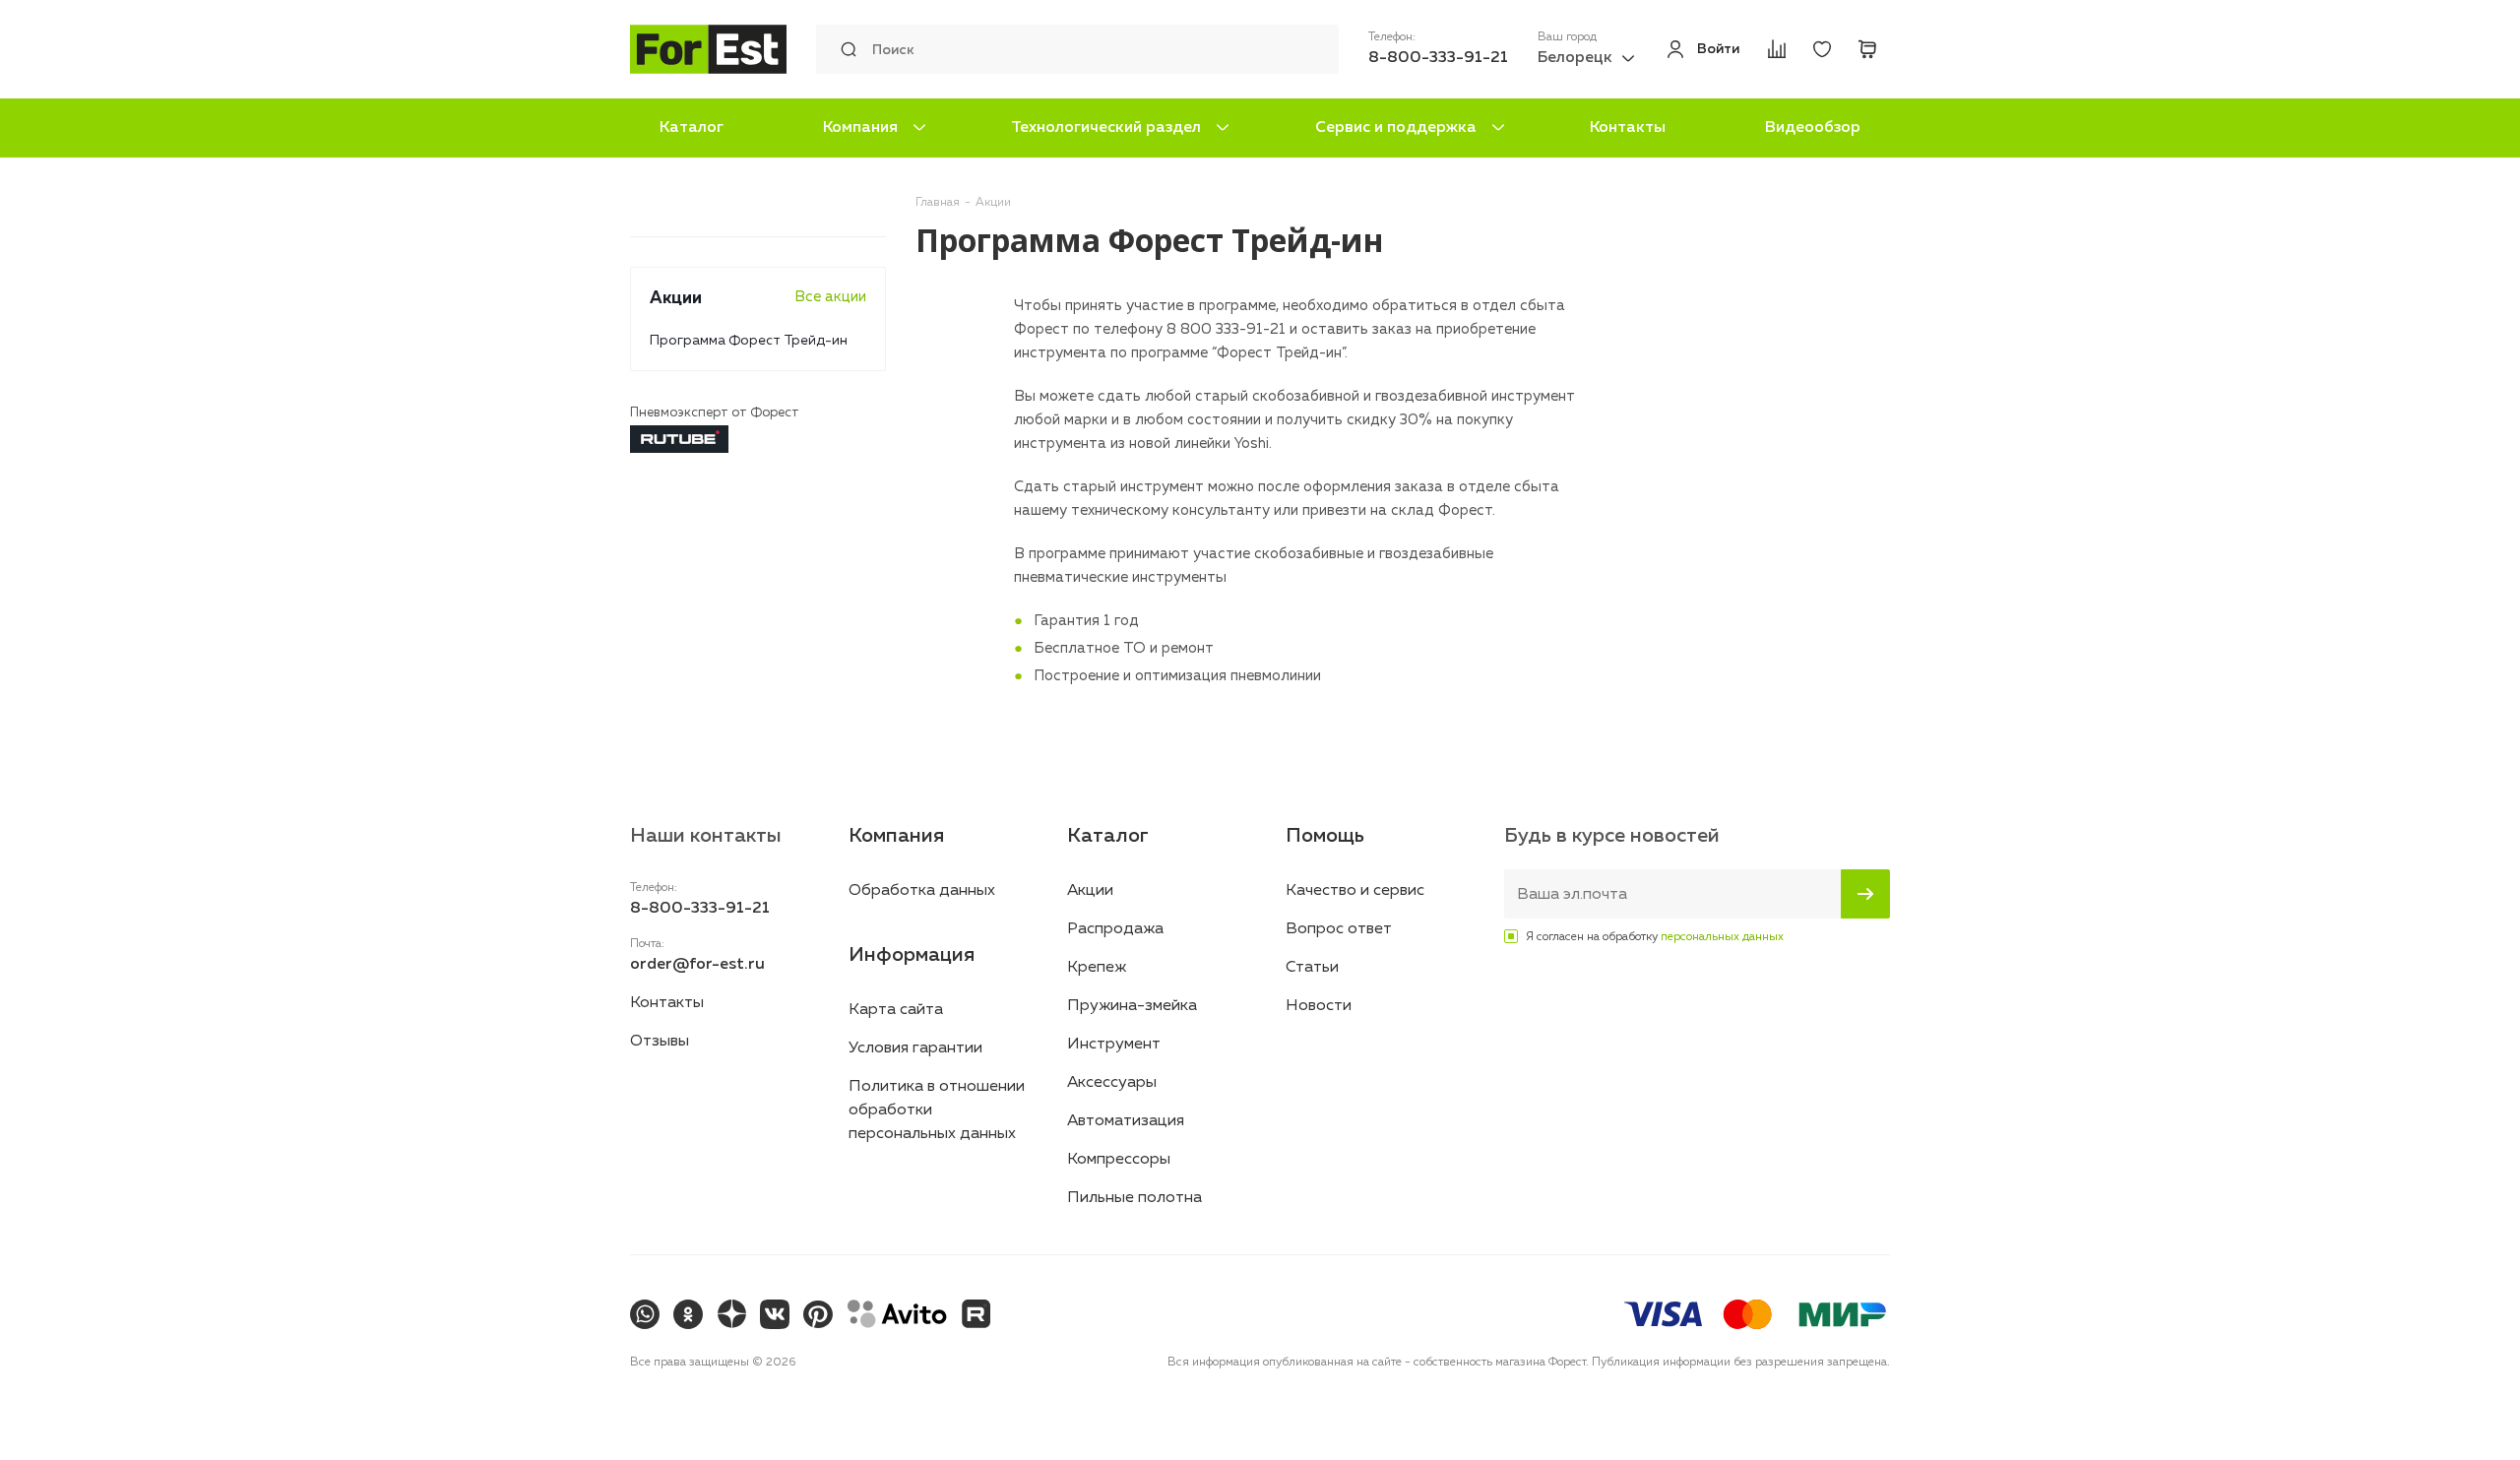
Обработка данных (922, 891)
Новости (1319, 1006)
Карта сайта (896, 1010)
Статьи (1312, 968)
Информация (912, 955)
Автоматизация (1126, 1121)
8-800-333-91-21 (1438, 58)
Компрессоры (1119, 1160)
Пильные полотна (1134, 1198)
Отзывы (660, 1042)
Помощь (1325, 836)
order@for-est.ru (697, 965)
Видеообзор (1813, 128)
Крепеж (1097, 968)
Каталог (692, 128)
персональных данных (1722, 937)
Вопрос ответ (1339, 929)
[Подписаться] (1865, 894)
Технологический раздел (1106, 128)
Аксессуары (1112, 1083)
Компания (860, 128)
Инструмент (1114, 1045)
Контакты (1628, 128)
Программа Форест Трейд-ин (749, 341)
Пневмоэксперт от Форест (715, 413)
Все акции (830, 297)
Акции (1090, 891)
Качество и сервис (1355, 891)
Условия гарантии (915, 1048)
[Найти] (844, 49)
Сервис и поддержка (1396, 128)
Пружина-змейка (1132, 1006)
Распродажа (1115, 929)
